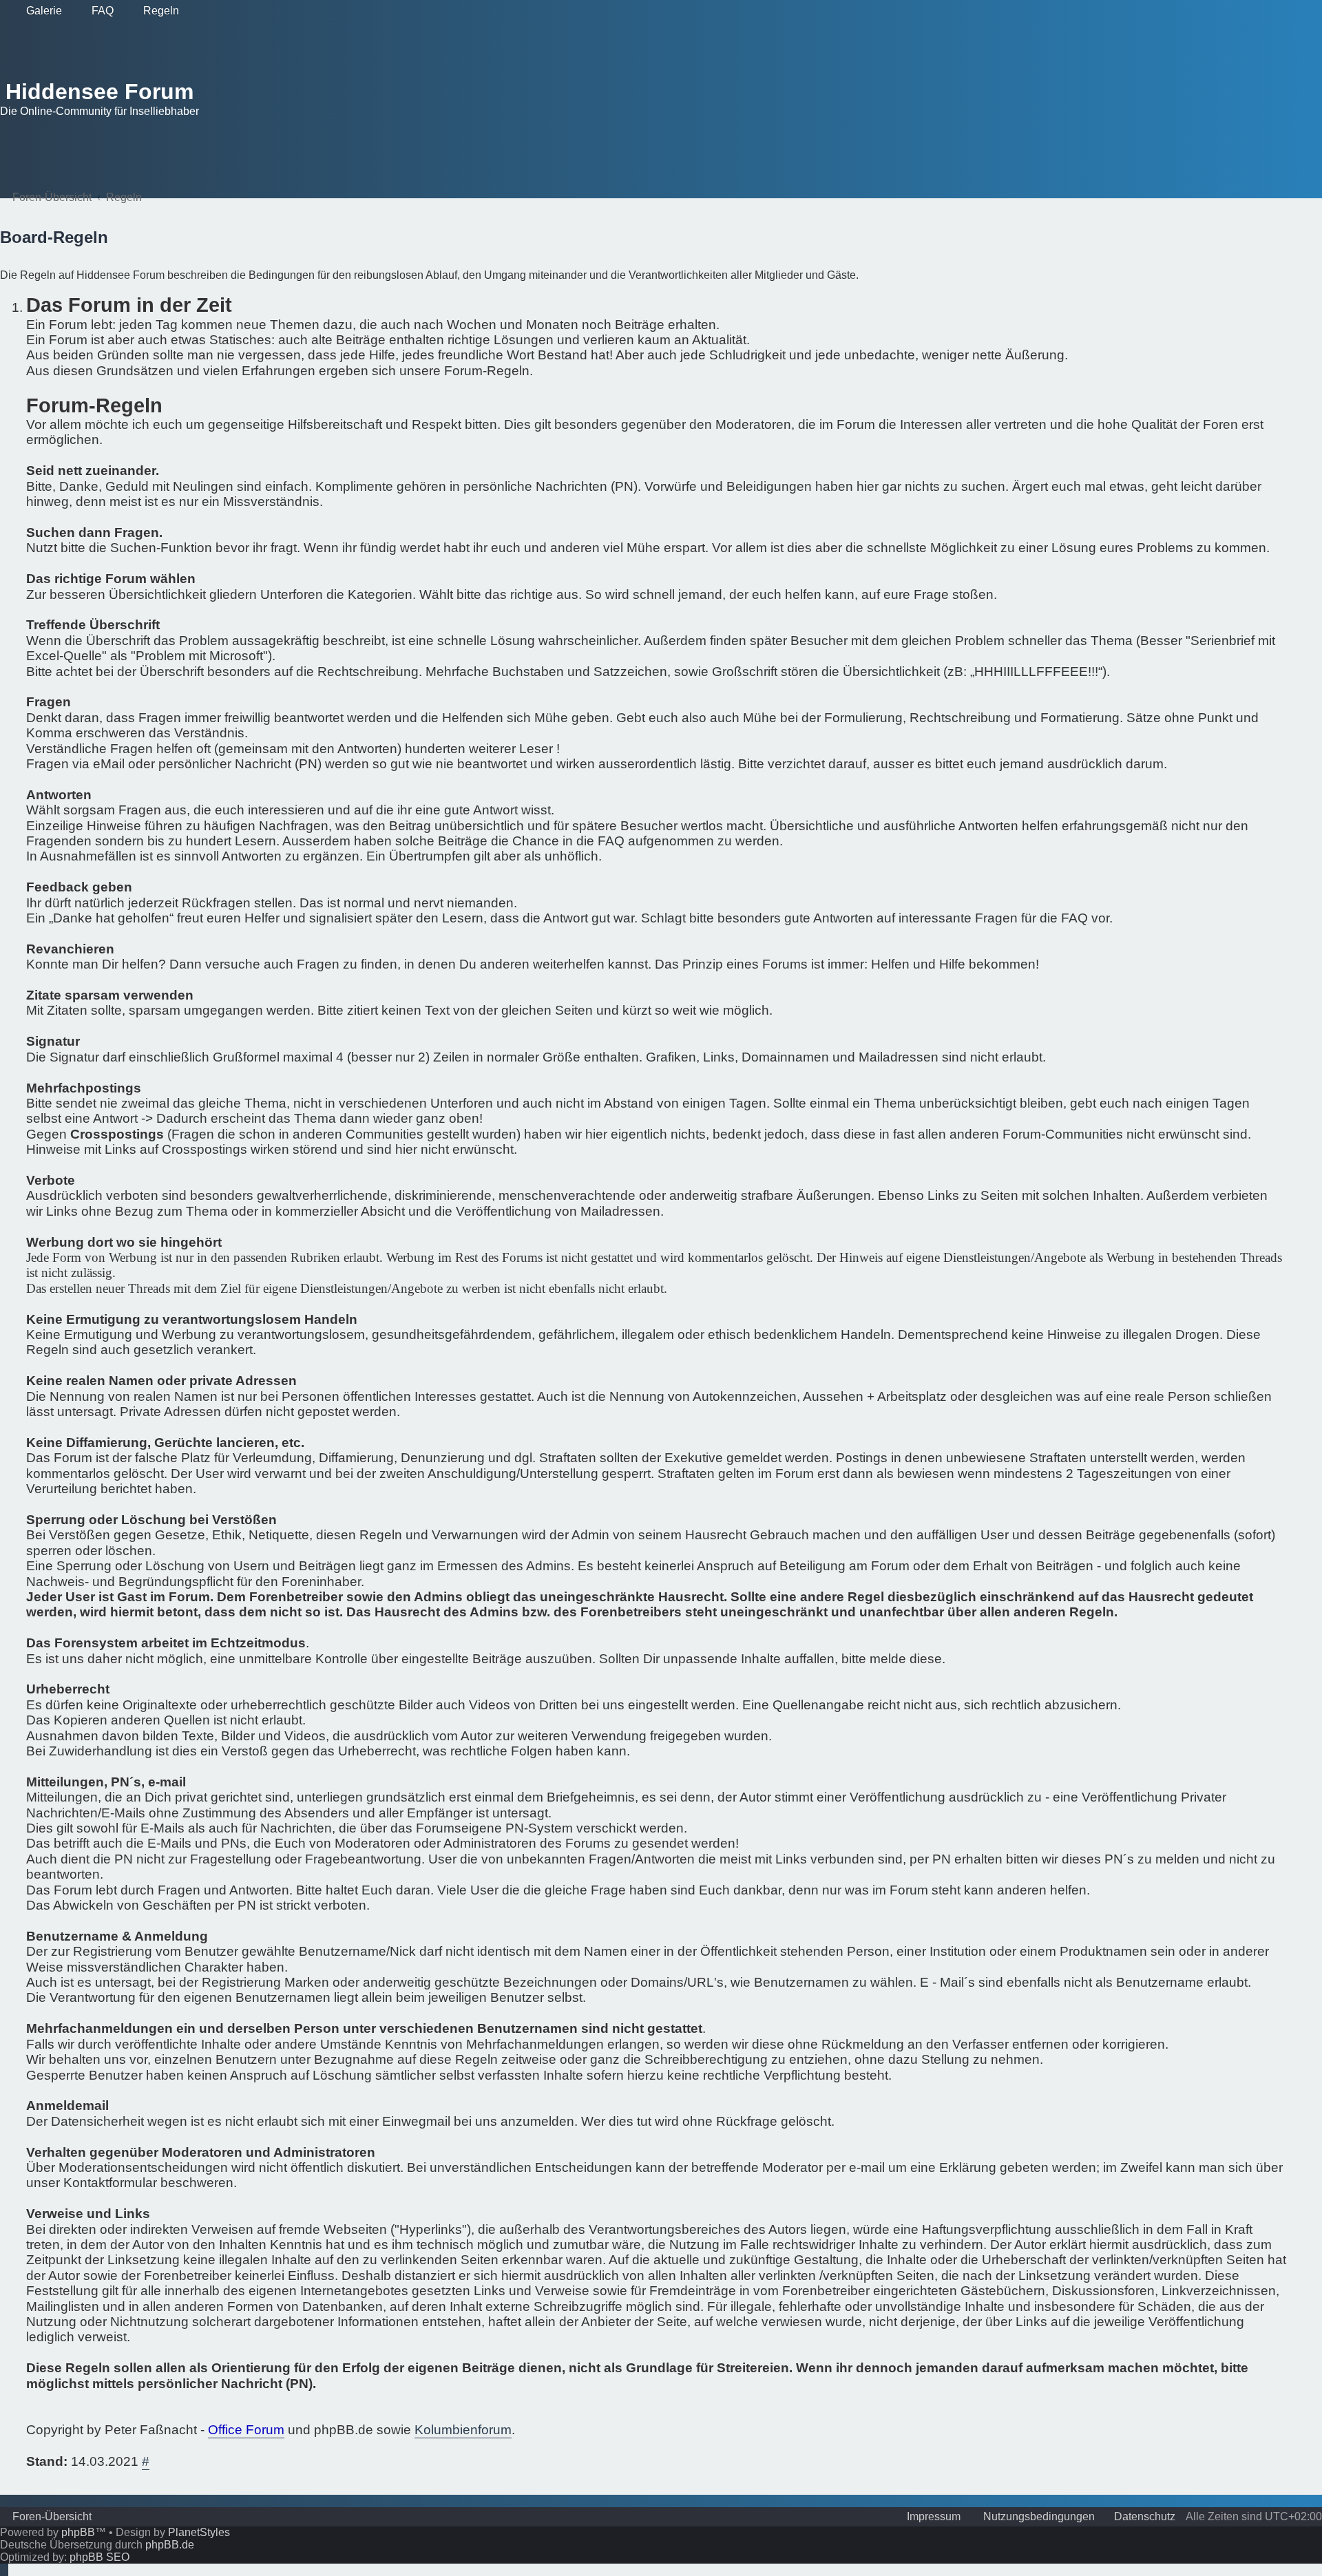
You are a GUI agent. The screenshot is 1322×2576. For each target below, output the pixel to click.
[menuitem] (38, 11)
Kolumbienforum (463, 2430)
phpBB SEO (99, 2557)
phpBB (78, 2532)
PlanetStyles (199, 2532)
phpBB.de (170, 2545)
